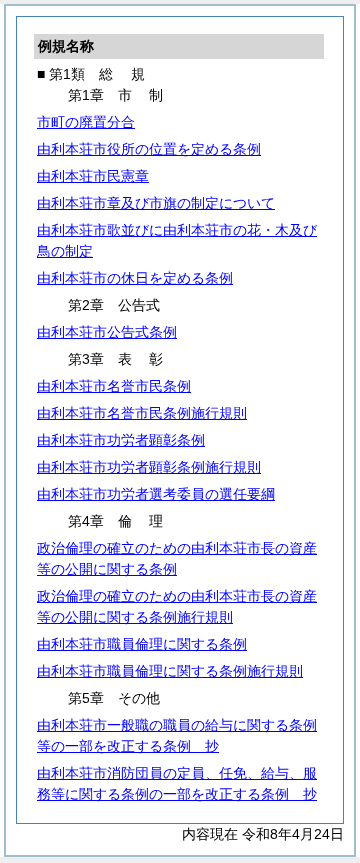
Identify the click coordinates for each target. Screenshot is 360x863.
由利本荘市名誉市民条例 (114, 386)
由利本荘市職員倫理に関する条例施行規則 (170, 671)
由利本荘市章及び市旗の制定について (156, 203)
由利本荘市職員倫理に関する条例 (142, 644)
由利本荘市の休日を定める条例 (135, 278)
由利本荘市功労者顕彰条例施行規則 (149, 467)
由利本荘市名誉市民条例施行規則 (142, 413)
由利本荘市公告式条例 (107, 332)
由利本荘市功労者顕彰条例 (121, 440)
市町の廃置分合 (86, 122)
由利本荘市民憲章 (93, 176)
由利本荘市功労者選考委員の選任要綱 (156, 494)
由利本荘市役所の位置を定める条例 (149, 149)
